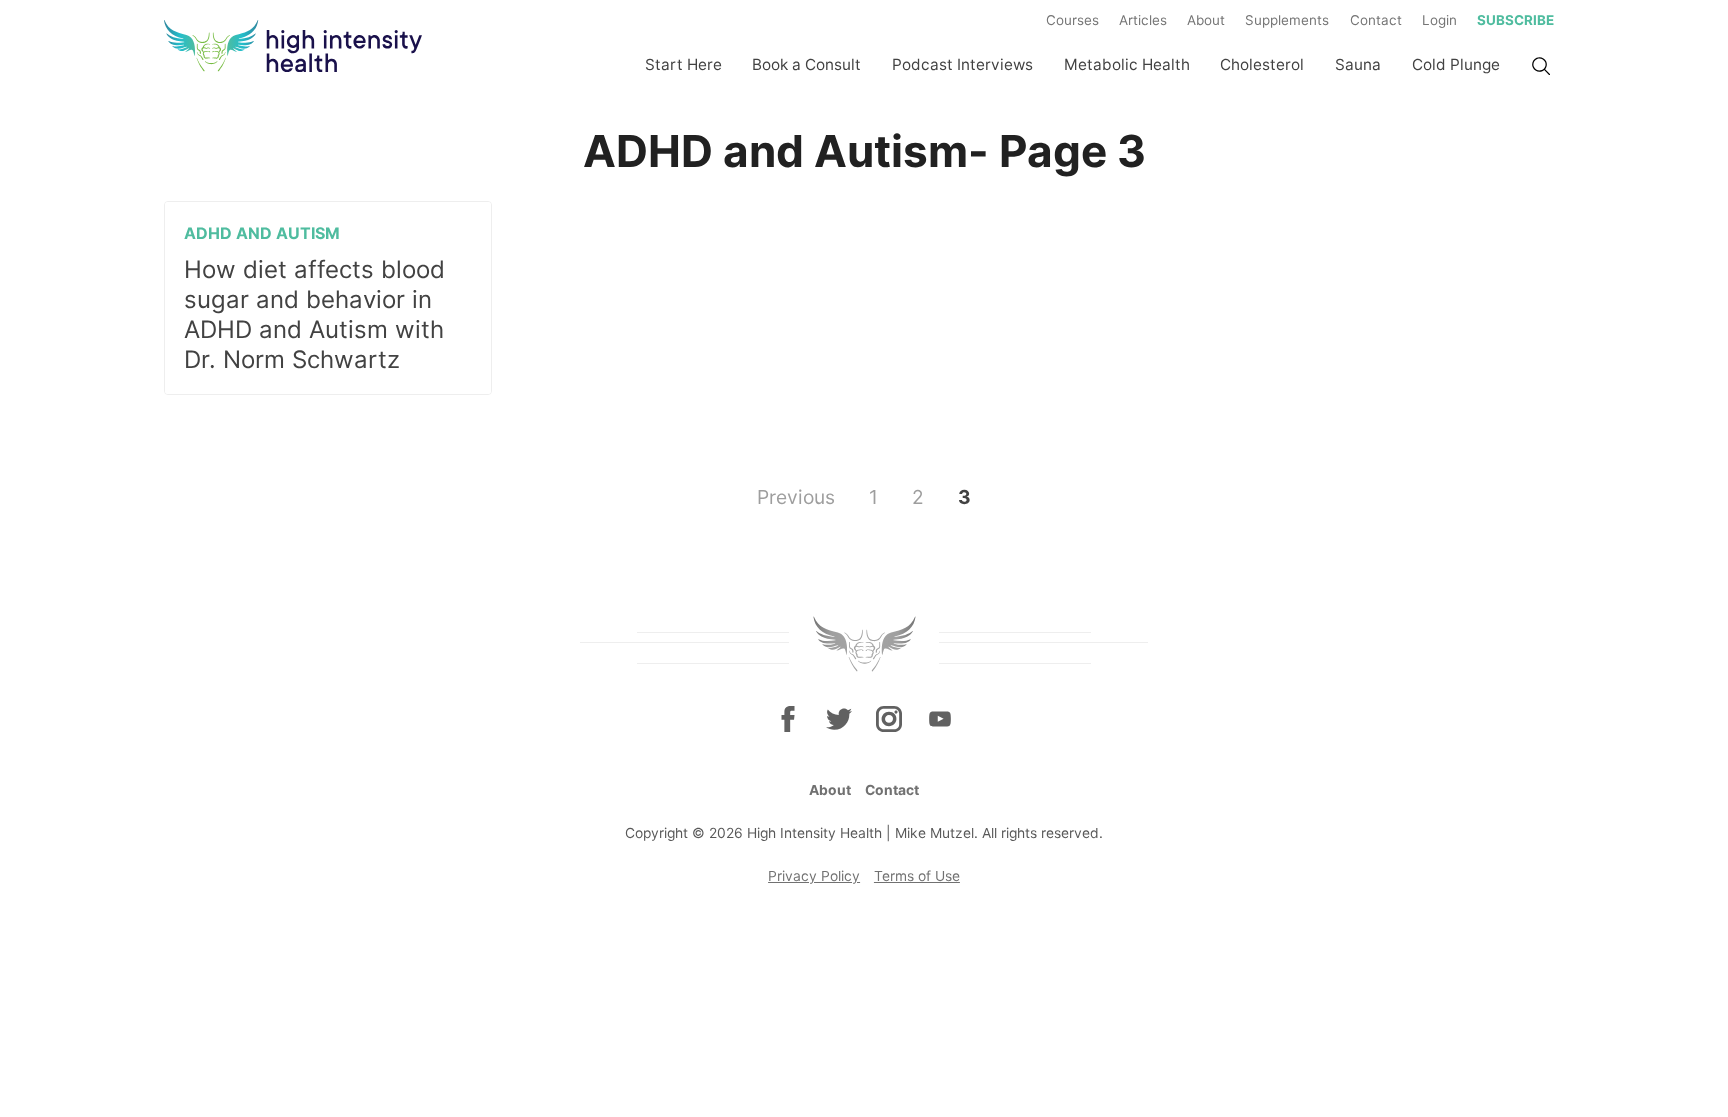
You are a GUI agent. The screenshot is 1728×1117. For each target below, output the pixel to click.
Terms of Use (917, 876)
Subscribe (1515, 20)
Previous (796, 496)
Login (1439, 20)
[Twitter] (839, 719)
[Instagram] (889, 719)
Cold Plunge (1456, 64)
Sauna (1358, 64)
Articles (1143, 20)
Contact (1376, 20)
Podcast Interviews (962, 64)
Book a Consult (806, 64)
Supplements (1287, 20)
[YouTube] (939, 719)
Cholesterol (1262, 64)
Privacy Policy (814, 876)
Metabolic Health (1127, 64)
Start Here (683, 64)
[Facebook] (788, 719)
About (1206, 20)
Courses (1072, 20)
